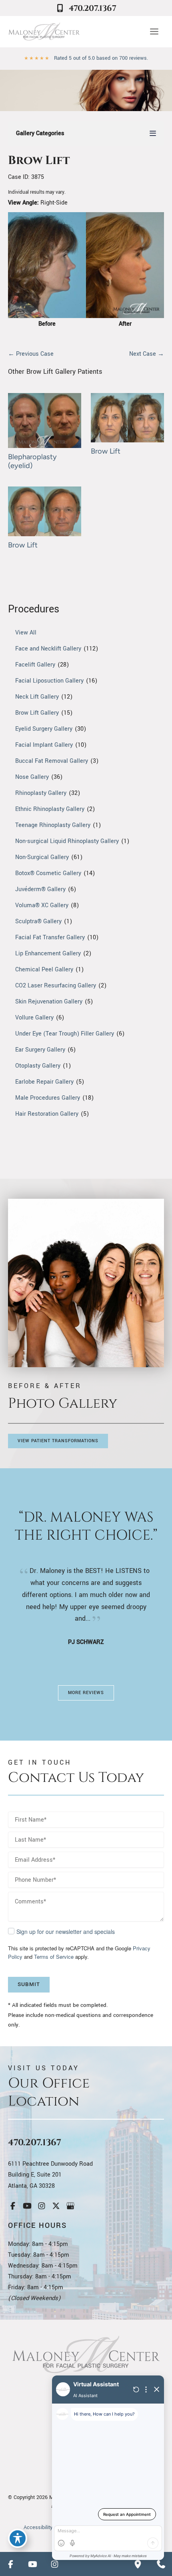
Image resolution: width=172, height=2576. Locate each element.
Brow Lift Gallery (37, 713)
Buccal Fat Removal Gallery (52, 761)
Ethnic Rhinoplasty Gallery (50, 809)
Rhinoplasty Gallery (41, 793)
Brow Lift (39, 161)
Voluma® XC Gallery (42, 905)
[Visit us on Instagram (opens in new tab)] (42, 2206)
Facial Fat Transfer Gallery (50, 937)
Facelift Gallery (35, 665)
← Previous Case (31, 354)
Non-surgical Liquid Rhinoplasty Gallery (67, 841)
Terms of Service (54, 1957)
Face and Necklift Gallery (48, 649)
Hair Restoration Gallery (47, 1114)
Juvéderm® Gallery (40, 889)
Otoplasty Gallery (38, 1066)
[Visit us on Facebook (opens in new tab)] (13, 2206)
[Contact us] (161, 2564)
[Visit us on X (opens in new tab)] (56, 2206)
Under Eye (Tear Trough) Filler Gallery (65, 1034)
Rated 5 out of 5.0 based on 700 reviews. (101, 58)
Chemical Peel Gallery (44, 970)
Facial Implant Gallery (44, 745)
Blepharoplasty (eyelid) (32, 461)
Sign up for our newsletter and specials (66, 1931)
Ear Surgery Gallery (40, 1050)
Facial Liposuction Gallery (49, 681)
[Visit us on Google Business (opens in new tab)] (70, 2206)
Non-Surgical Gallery (42, 857)
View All (26, 633)
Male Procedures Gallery (48, 1098)
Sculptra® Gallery (38, 921)
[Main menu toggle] (154, 32)
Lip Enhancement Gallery (48, 954)
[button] (58, 1441)
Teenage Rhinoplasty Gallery (53, 825)
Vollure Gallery (34, 1018)
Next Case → (147, 354)
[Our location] (138, 2564)
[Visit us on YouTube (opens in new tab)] (27, 2206)
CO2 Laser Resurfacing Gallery (56, 986)
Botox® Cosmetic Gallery (48, 873)
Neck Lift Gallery (37, 697)
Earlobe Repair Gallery (44, 1082)
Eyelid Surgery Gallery (44, 729)
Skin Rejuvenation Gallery (49, 1002)
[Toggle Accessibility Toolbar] (18, 2538)
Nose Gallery (32, 777)
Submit (29, 1984)
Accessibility (38, 2527)
